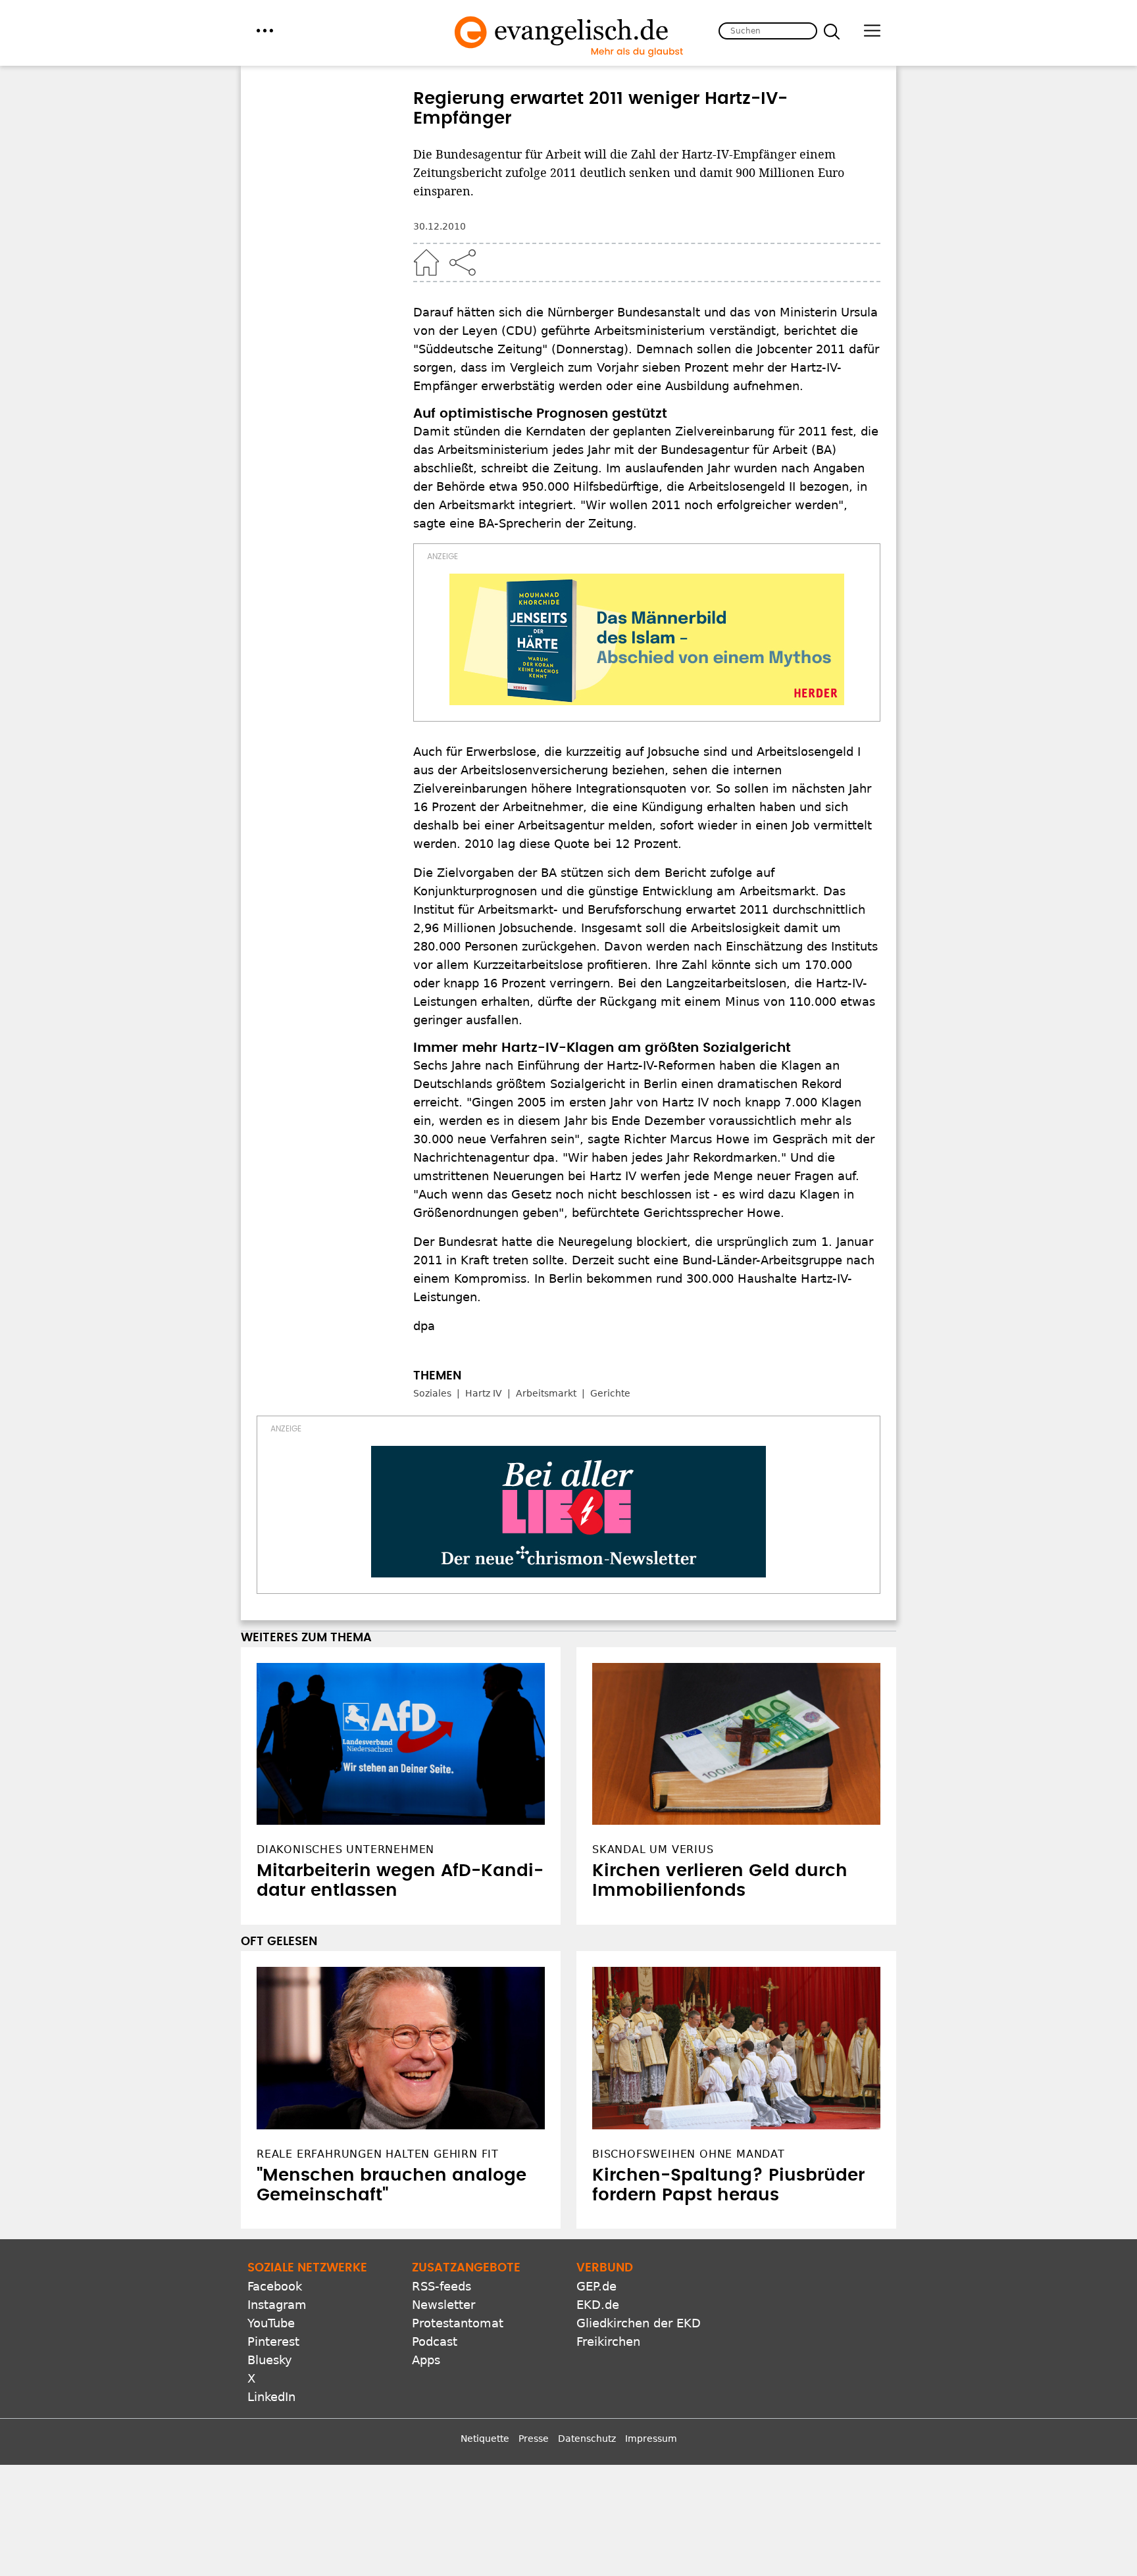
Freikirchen (608, 2341)
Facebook (275, 2286)
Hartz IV (484, 1393)
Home (426, 262)
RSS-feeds (442, 2286)
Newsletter (443, 2305)
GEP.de (596, 2286)
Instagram (277, 2305)
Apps (426, 2360)
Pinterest (273, 2341)
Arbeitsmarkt (546, 1393)
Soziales (432, 1393)
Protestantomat (458, 2323)
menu (265, 31)
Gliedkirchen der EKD (639, 2323)
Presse (534, 2439)
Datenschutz (587, 2439)
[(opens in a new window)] (647, 639)
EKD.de (598, 2305)
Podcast (435, 2341)
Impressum (651, 2439)
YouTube (271, 2323)
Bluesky (270, 2360)
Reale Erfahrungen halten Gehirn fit (378, 2154)
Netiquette (485, 2439)
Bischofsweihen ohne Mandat (689, 2154)
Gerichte (610, 1393)
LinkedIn (271, 2397)
